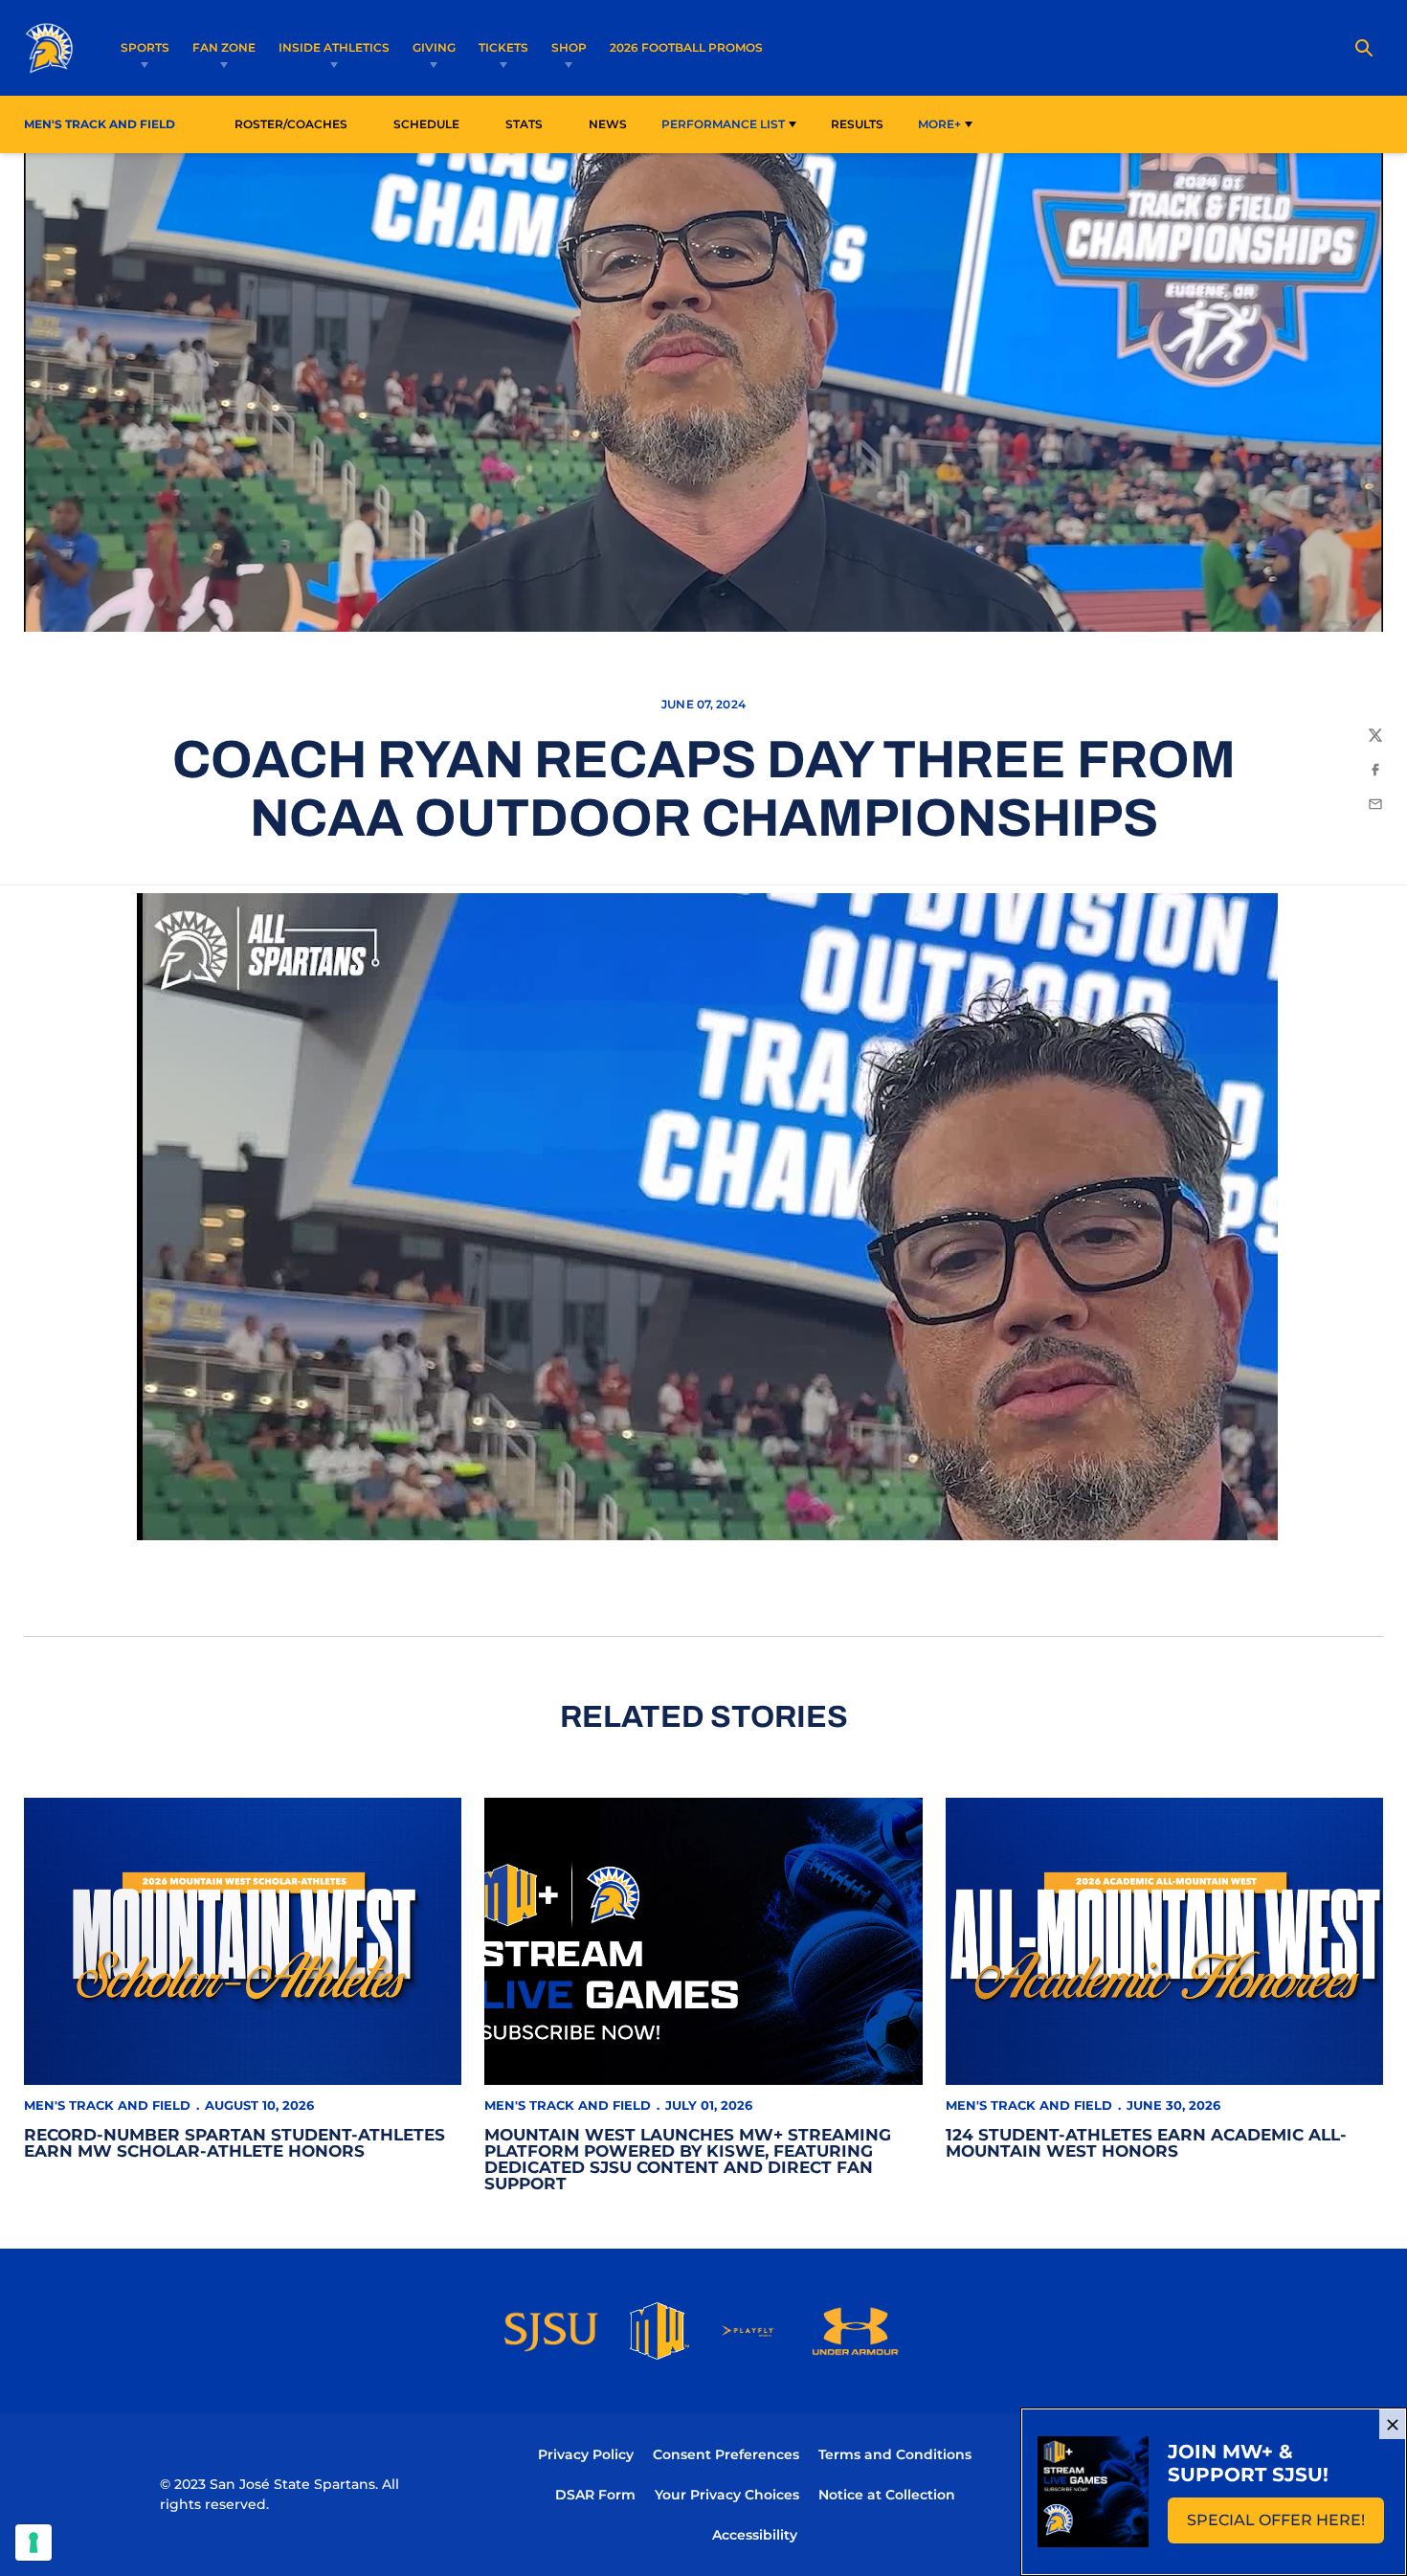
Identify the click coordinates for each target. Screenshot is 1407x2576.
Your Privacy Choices (727, 2495)
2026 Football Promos (686, 47)
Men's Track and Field (107, 2105)
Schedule (426, 124)
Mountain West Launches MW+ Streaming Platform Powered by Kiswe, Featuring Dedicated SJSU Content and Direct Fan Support (688, 2159)
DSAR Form (595, 2495)
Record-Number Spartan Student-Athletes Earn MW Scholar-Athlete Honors (234, 2143)
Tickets (503, 47)
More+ (939, 124)
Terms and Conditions (895, 2454)
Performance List (723, 124)
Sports (145, 47)
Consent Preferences (726, 2454)
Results (857, 124)
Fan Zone (224, 47)
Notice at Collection (887, 2495)
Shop (569, 47)
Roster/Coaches (291, 124)
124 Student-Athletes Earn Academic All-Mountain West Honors (1146, 2143)
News (608, 124)
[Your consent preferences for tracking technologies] (33, 2542)
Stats (529, 123)
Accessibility (755, 2534)
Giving (434, 47)
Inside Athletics (334, 47)
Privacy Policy (586, 2454)
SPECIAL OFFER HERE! (1285, 2526)
